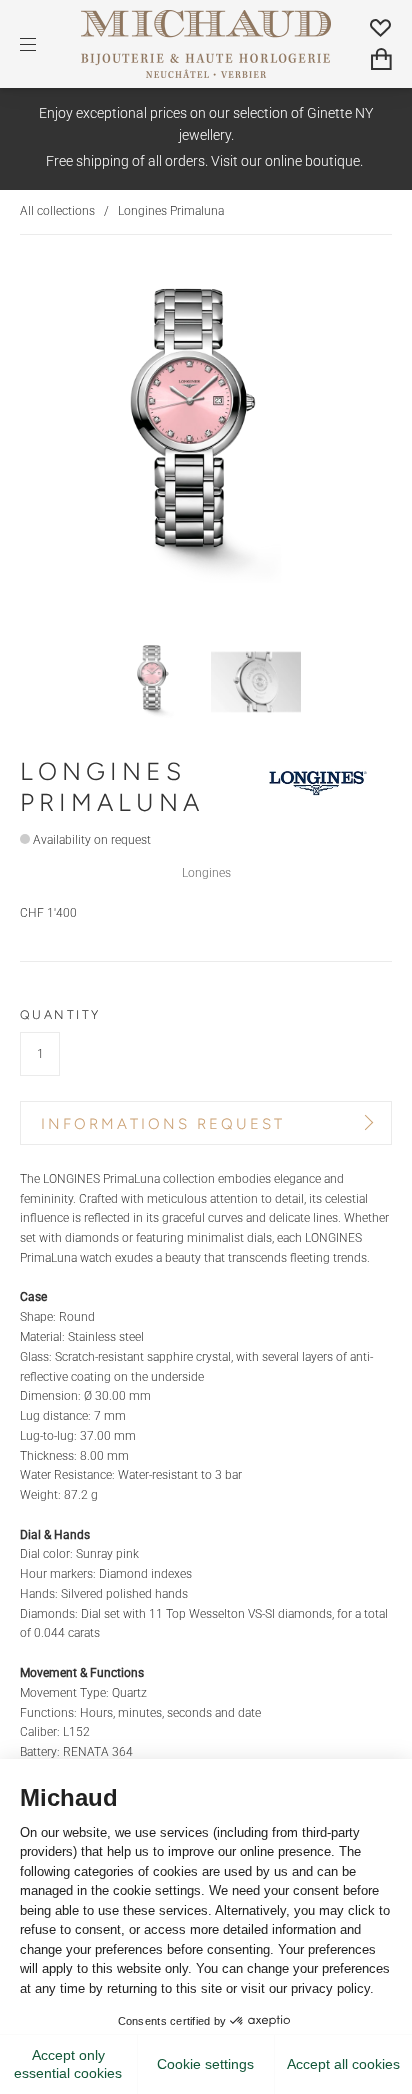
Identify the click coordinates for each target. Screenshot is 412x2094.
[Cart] (381, 59)
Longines (206, 873)
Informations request (163, 1124)
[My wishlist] (381, 27)
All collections (57, 211)
